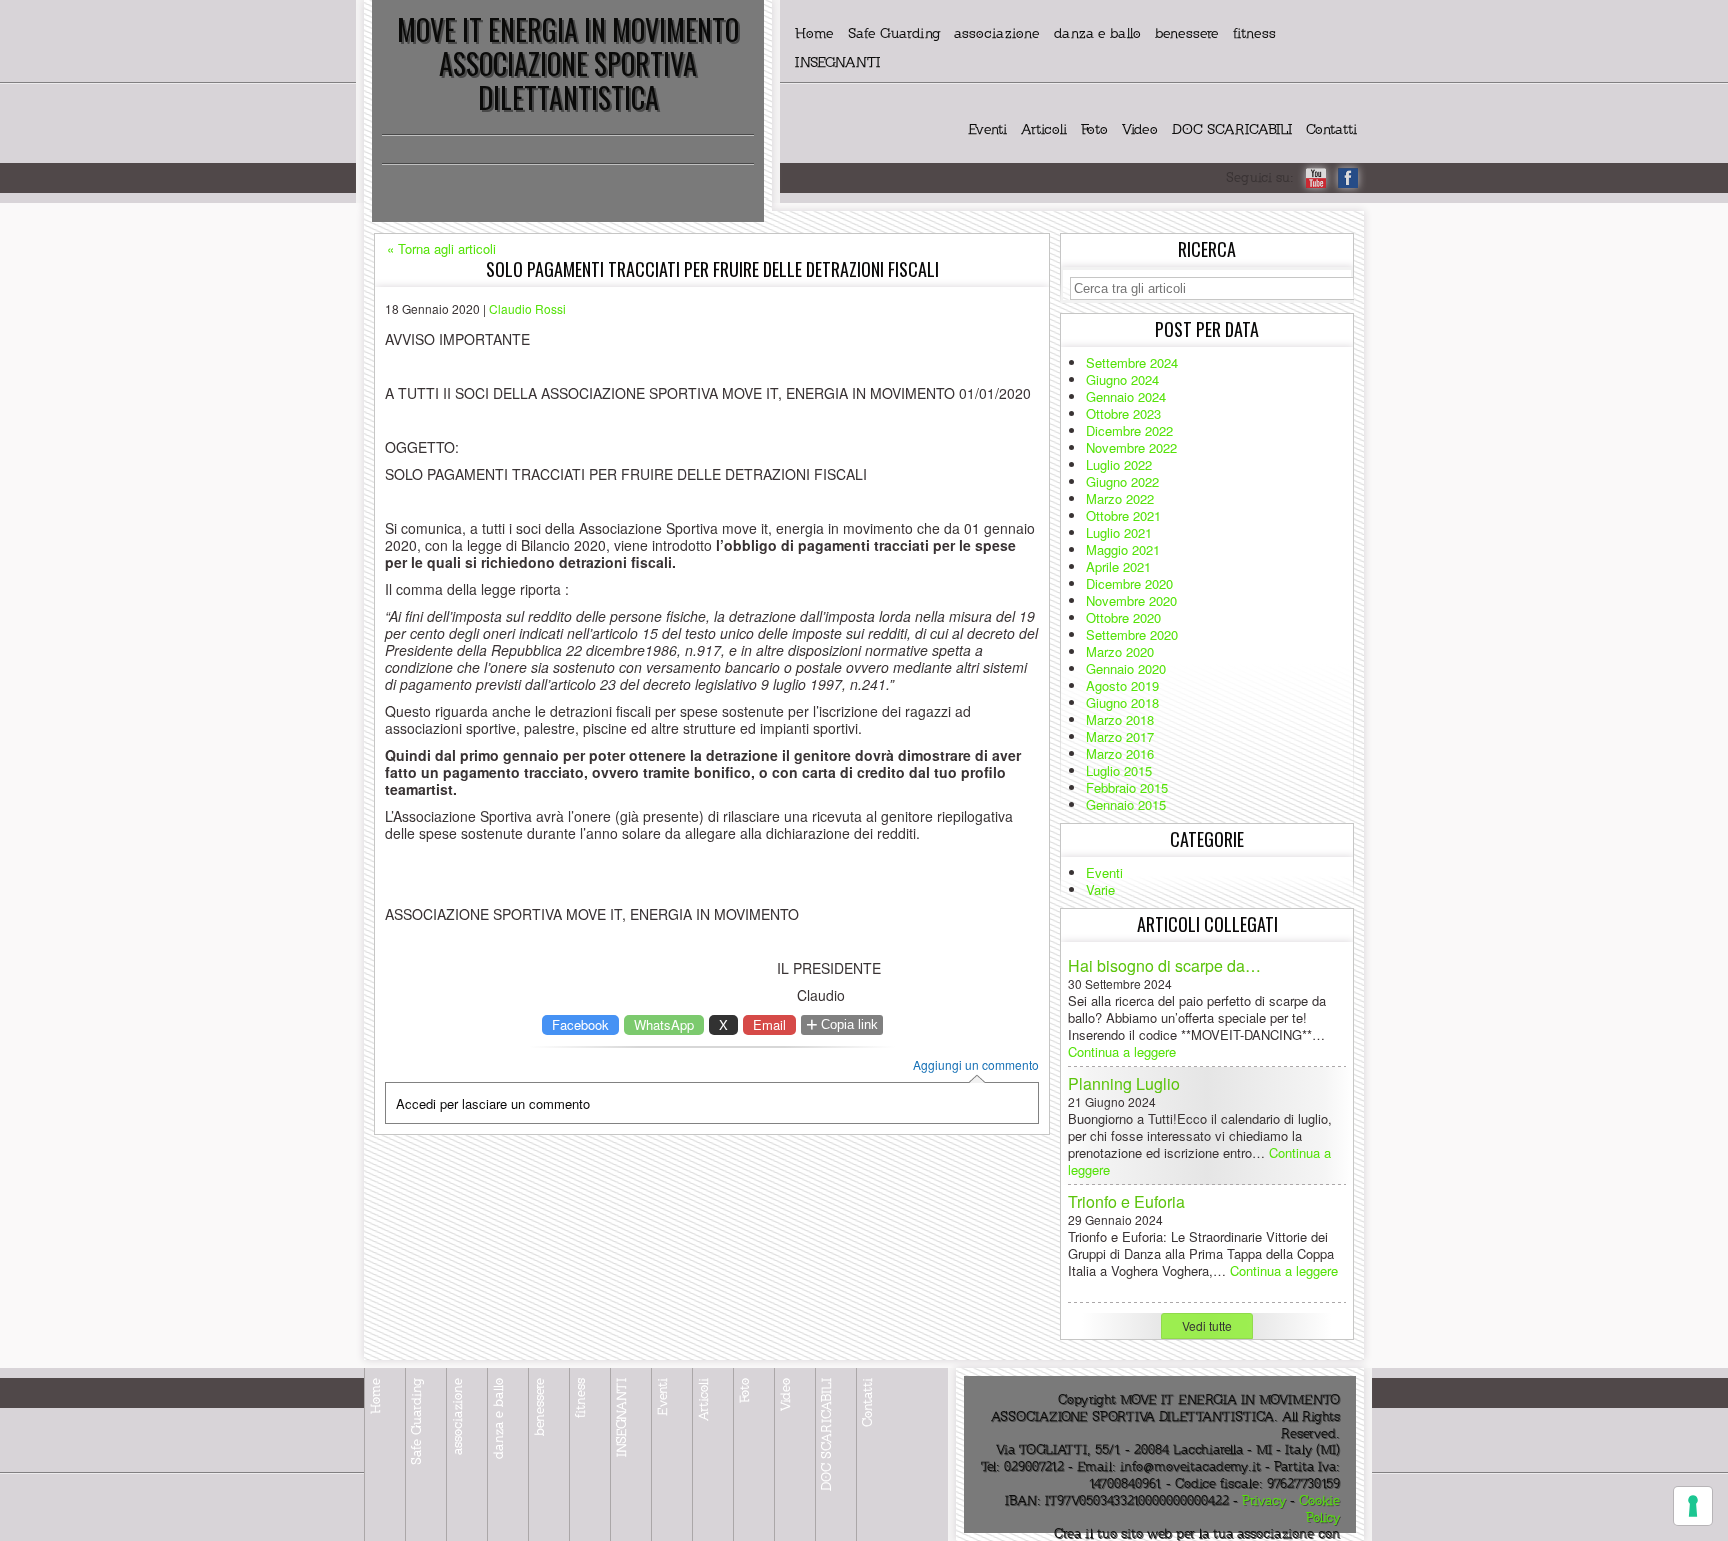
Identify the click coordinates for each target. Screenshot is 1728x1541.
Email (769, 1024)
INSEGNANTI (837, 62)
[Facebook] (1348, 178)
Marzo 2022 (1120, 498)
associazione (997, 33)
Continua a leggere (1122, 1051)
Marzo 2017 (1120, 736)
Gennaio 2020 (1126, 668)
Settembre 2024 (1132, 362)
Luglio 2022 (1119, 464)
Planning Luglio (1124, 1083)
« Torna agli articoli (441, 249)
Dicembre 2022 (1129, 430)
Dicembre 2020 (1129, 583)
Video (1140, 129)
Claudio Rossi (527, 308)
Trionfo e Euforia (1126, 1201)
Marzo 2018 (1120, 719)
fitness (1254, 33)
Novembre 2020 (1131, 600)
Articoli (1044, 129)
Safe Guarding (894, 33)
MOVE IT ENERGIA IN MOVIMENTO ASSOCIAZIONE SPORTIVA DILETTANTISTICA (568, 63)
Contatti (1331, 129)
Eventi (987, 129)
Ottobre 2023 (1123, 413)
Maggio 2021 (1123, 549)
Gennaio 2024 (1126, 396)
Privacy (1264, 1501)
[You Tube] (1316, 178)
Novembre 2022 (1131, 447)
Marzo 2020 (1120, 651)
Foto (1094, 129)
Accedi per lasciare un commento (493, 1103)
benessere (1187, 33)
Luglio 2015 (1119, 770)
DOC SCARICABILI (1232, 129)
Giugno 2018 (1122, 702)
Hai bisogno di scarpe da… (1164, 965)
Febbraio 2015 (1127, 787)
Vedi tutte (1207, 1325)
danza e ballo (1097, 33)
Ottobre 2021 (1123, 515)
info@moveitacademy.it (1190, 1467)
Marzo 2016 (1120, 753)
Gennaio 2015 (1126, 804)
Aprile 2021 (1118, 566)
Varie (1100, 889)
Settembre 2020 (1132, 634)
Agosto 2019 (1122, 685)
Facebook (580, 1024)
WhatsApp (664, 1024)
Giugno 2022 (1122, 481)
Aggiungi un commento (976, 1065)
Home (814, 33)
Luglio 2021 (1119, 532)
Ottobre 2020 (1123, 617)
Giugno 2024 (1122, 379)
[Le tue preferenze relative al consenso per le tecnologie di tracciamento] (1693, 1506)
